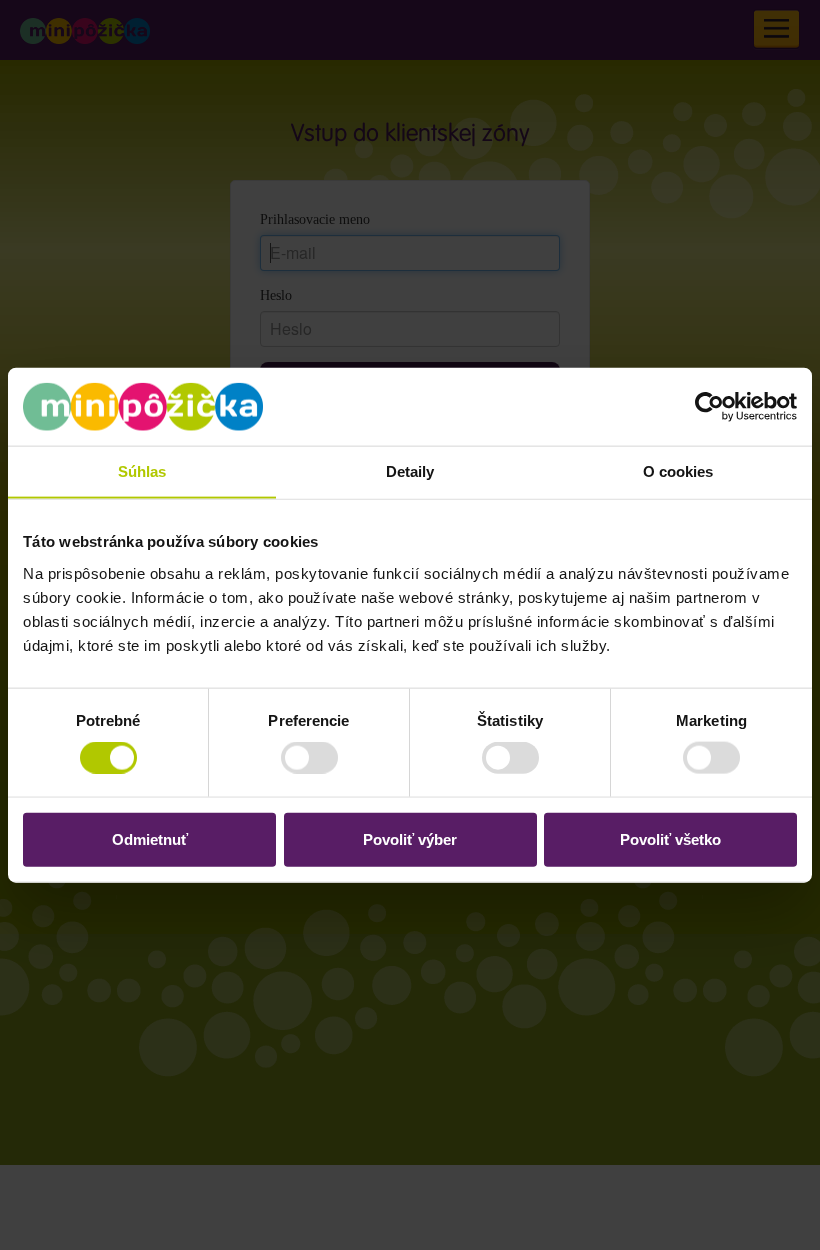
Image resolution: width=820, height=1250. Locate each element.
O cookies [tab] (678, 471)
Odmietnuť (150, 838)
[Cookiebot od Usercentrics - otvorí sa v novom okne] (709, 407)
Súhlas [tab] (142, 471)
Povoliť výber (410, 838)
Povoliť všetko (670, 838)
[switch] (293, 758)
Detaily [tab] (410, 471)
